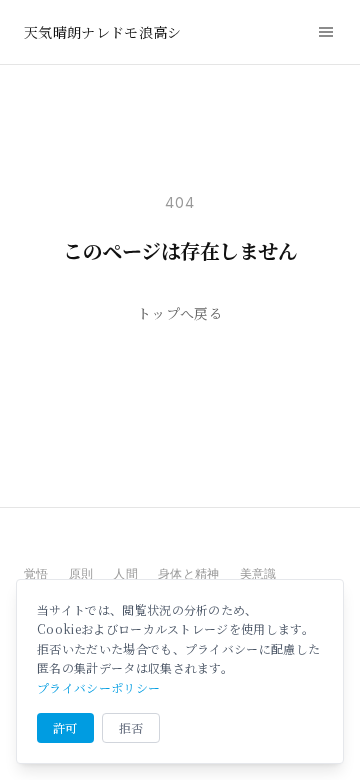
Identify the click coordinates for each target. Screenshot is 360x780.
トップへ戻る (180, 313)
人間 (125, 573)
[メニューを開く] (326, 32)
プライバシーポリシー (98, 687)
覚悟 (36, 573)
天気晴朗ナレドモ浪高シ (103, 32)
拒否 (131, 727)
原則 (81, 573)
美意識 (258, 573)
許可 (65, 727)
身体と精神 (189, 573)
